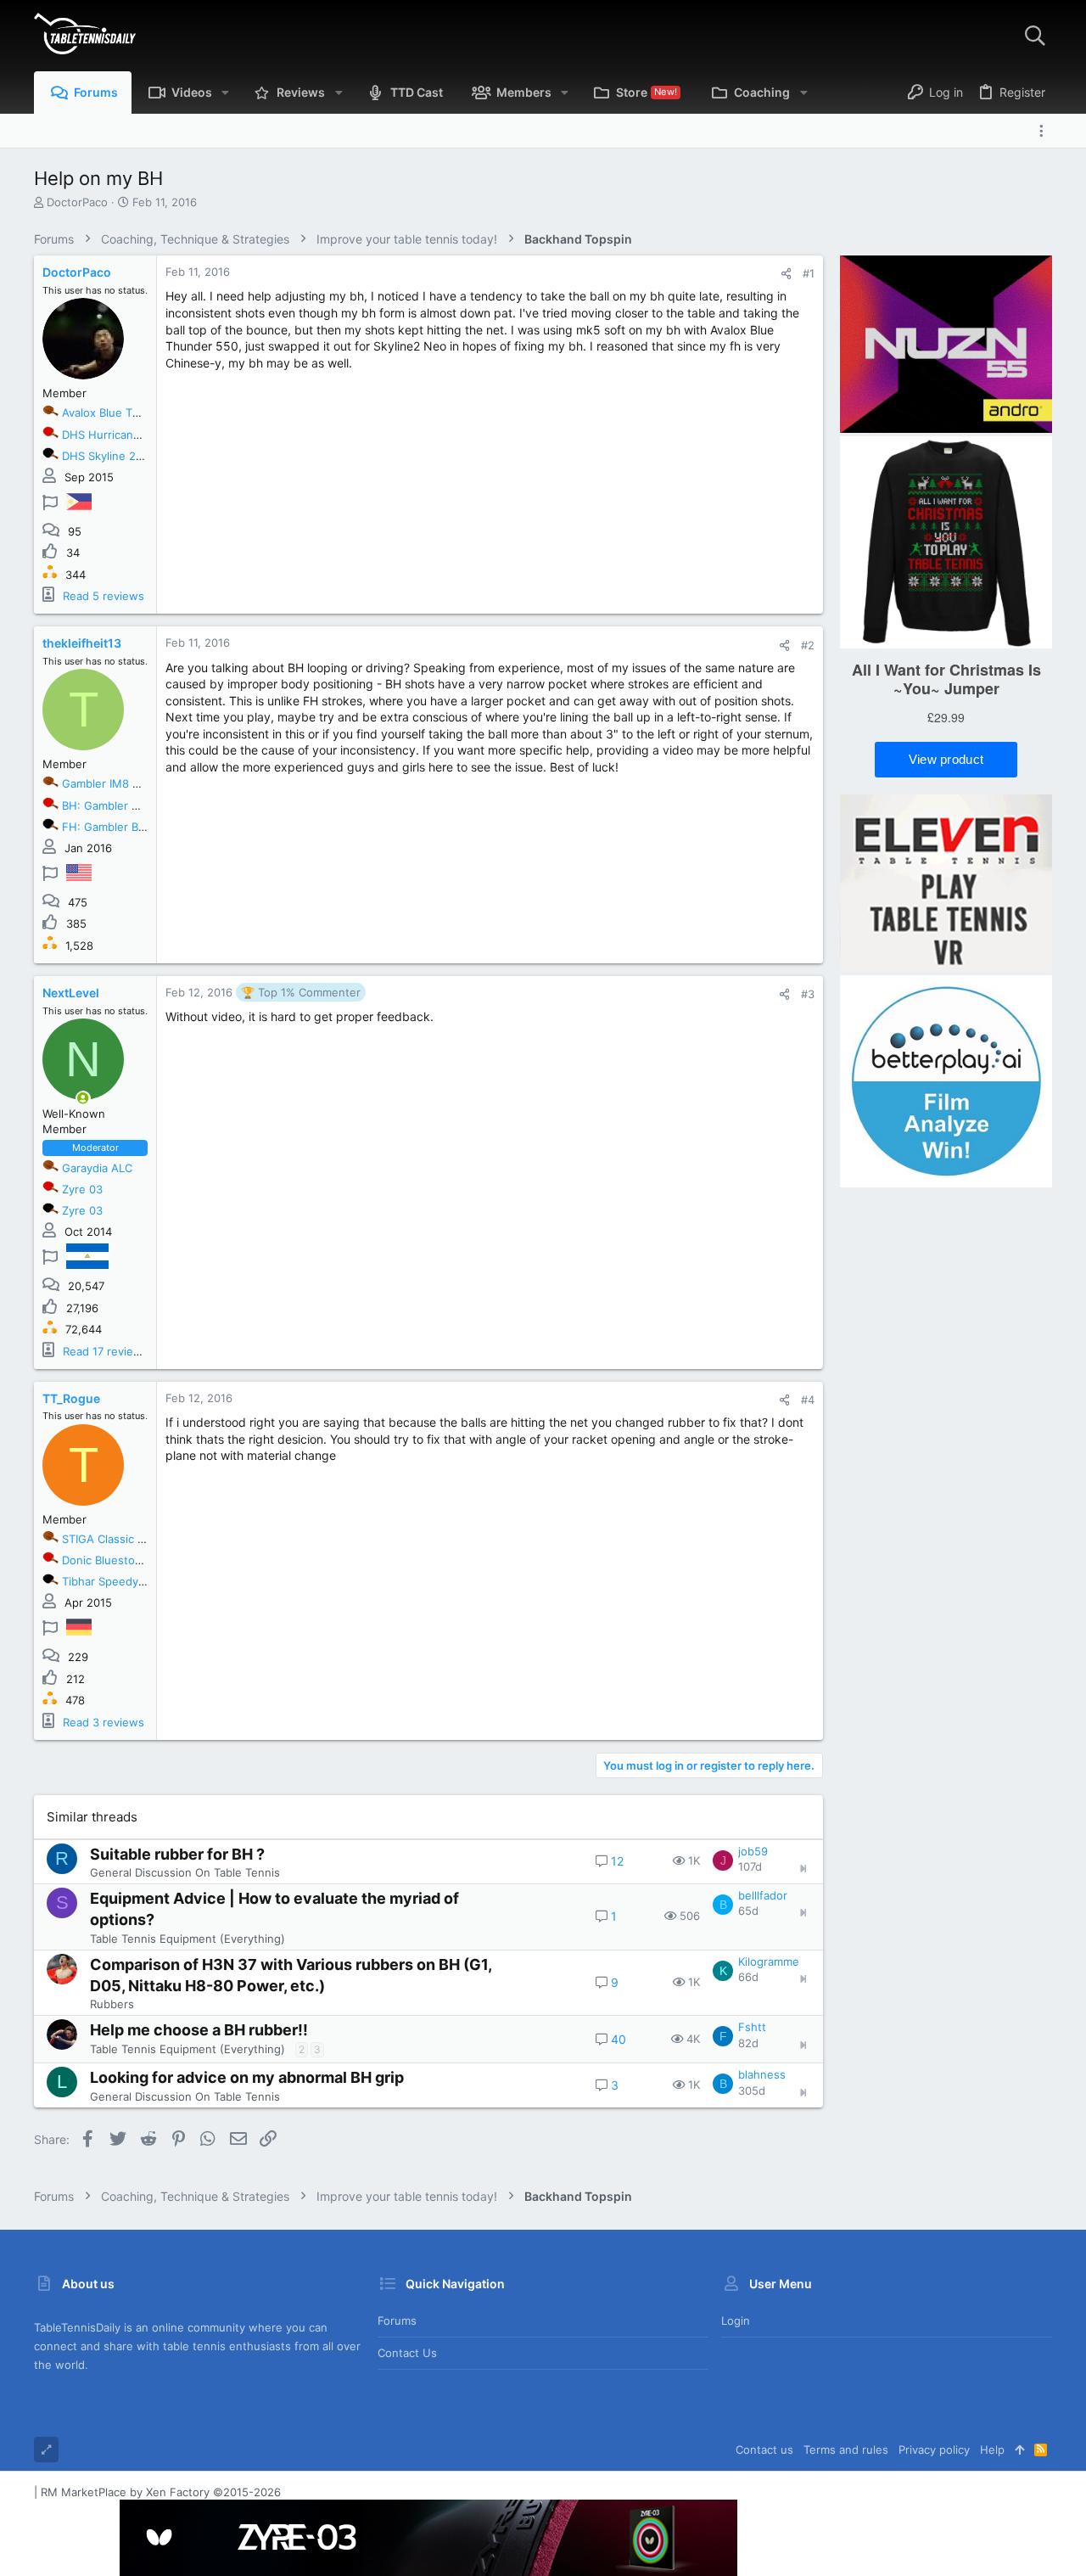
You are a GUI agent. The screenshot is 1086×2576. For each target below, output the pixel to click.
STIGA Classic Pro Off (119, 1539)
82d (748, 2043)
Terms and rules (846, 2450)
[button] (225, 93)
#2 (808, 645)
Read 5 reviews (104, 596)
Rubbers (112, 2004)
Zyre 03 (82, 1189)
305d (752, 2091)
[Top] (1019, 2450)
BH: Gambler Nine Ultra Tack (137, 805)
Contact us (407, 2353)
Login (736, 2321)
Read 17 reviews (106, 1351)
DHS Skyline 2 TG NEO (122, 456)
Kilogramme (769, 1961)
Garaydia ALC (97, 1168)
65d (748, 1911)
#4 (808, 1400)
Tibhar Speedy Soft (113, 1581)
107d (750, 1866)
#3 (808, 994)
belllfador (763, 1895)
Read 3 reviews (104, 1722)
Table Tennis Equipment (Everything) (188, 1939)
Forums (397, 2321)
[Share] (786, 274)
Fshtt (752, 2027)
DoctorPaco (77, 202)
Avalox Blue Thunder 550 (128, 412)
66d (748, 1977)
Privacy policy (934, 2450)
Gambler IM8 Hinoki (114, 783)
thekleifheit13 (82, 643)
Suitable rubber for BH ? (177, 1854)
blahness (762, 2074)
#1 (809, 273)
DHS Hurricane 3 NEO (120, 435)
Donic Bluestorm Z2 (114, 1560)
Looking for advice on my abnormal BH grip (247, 2077)
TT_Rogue (71, 1398)
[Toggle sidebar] (1045, 131)
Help (992, 2450)
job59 (753, 1851)
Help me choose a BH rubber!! (199, 2030)
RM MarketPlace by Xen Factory (161, 2492)
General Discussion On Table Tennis (185, 1872)
